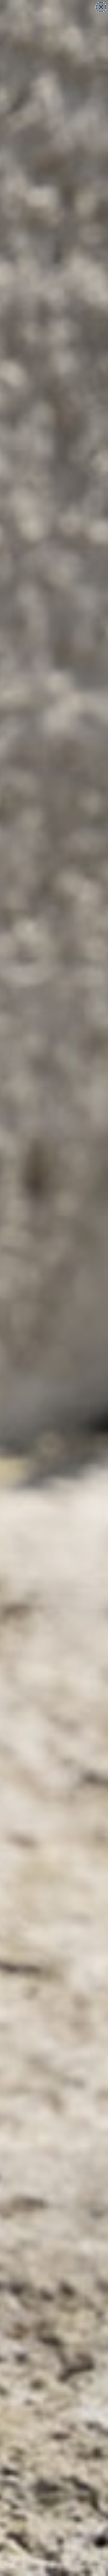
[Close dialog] (101, 7)
